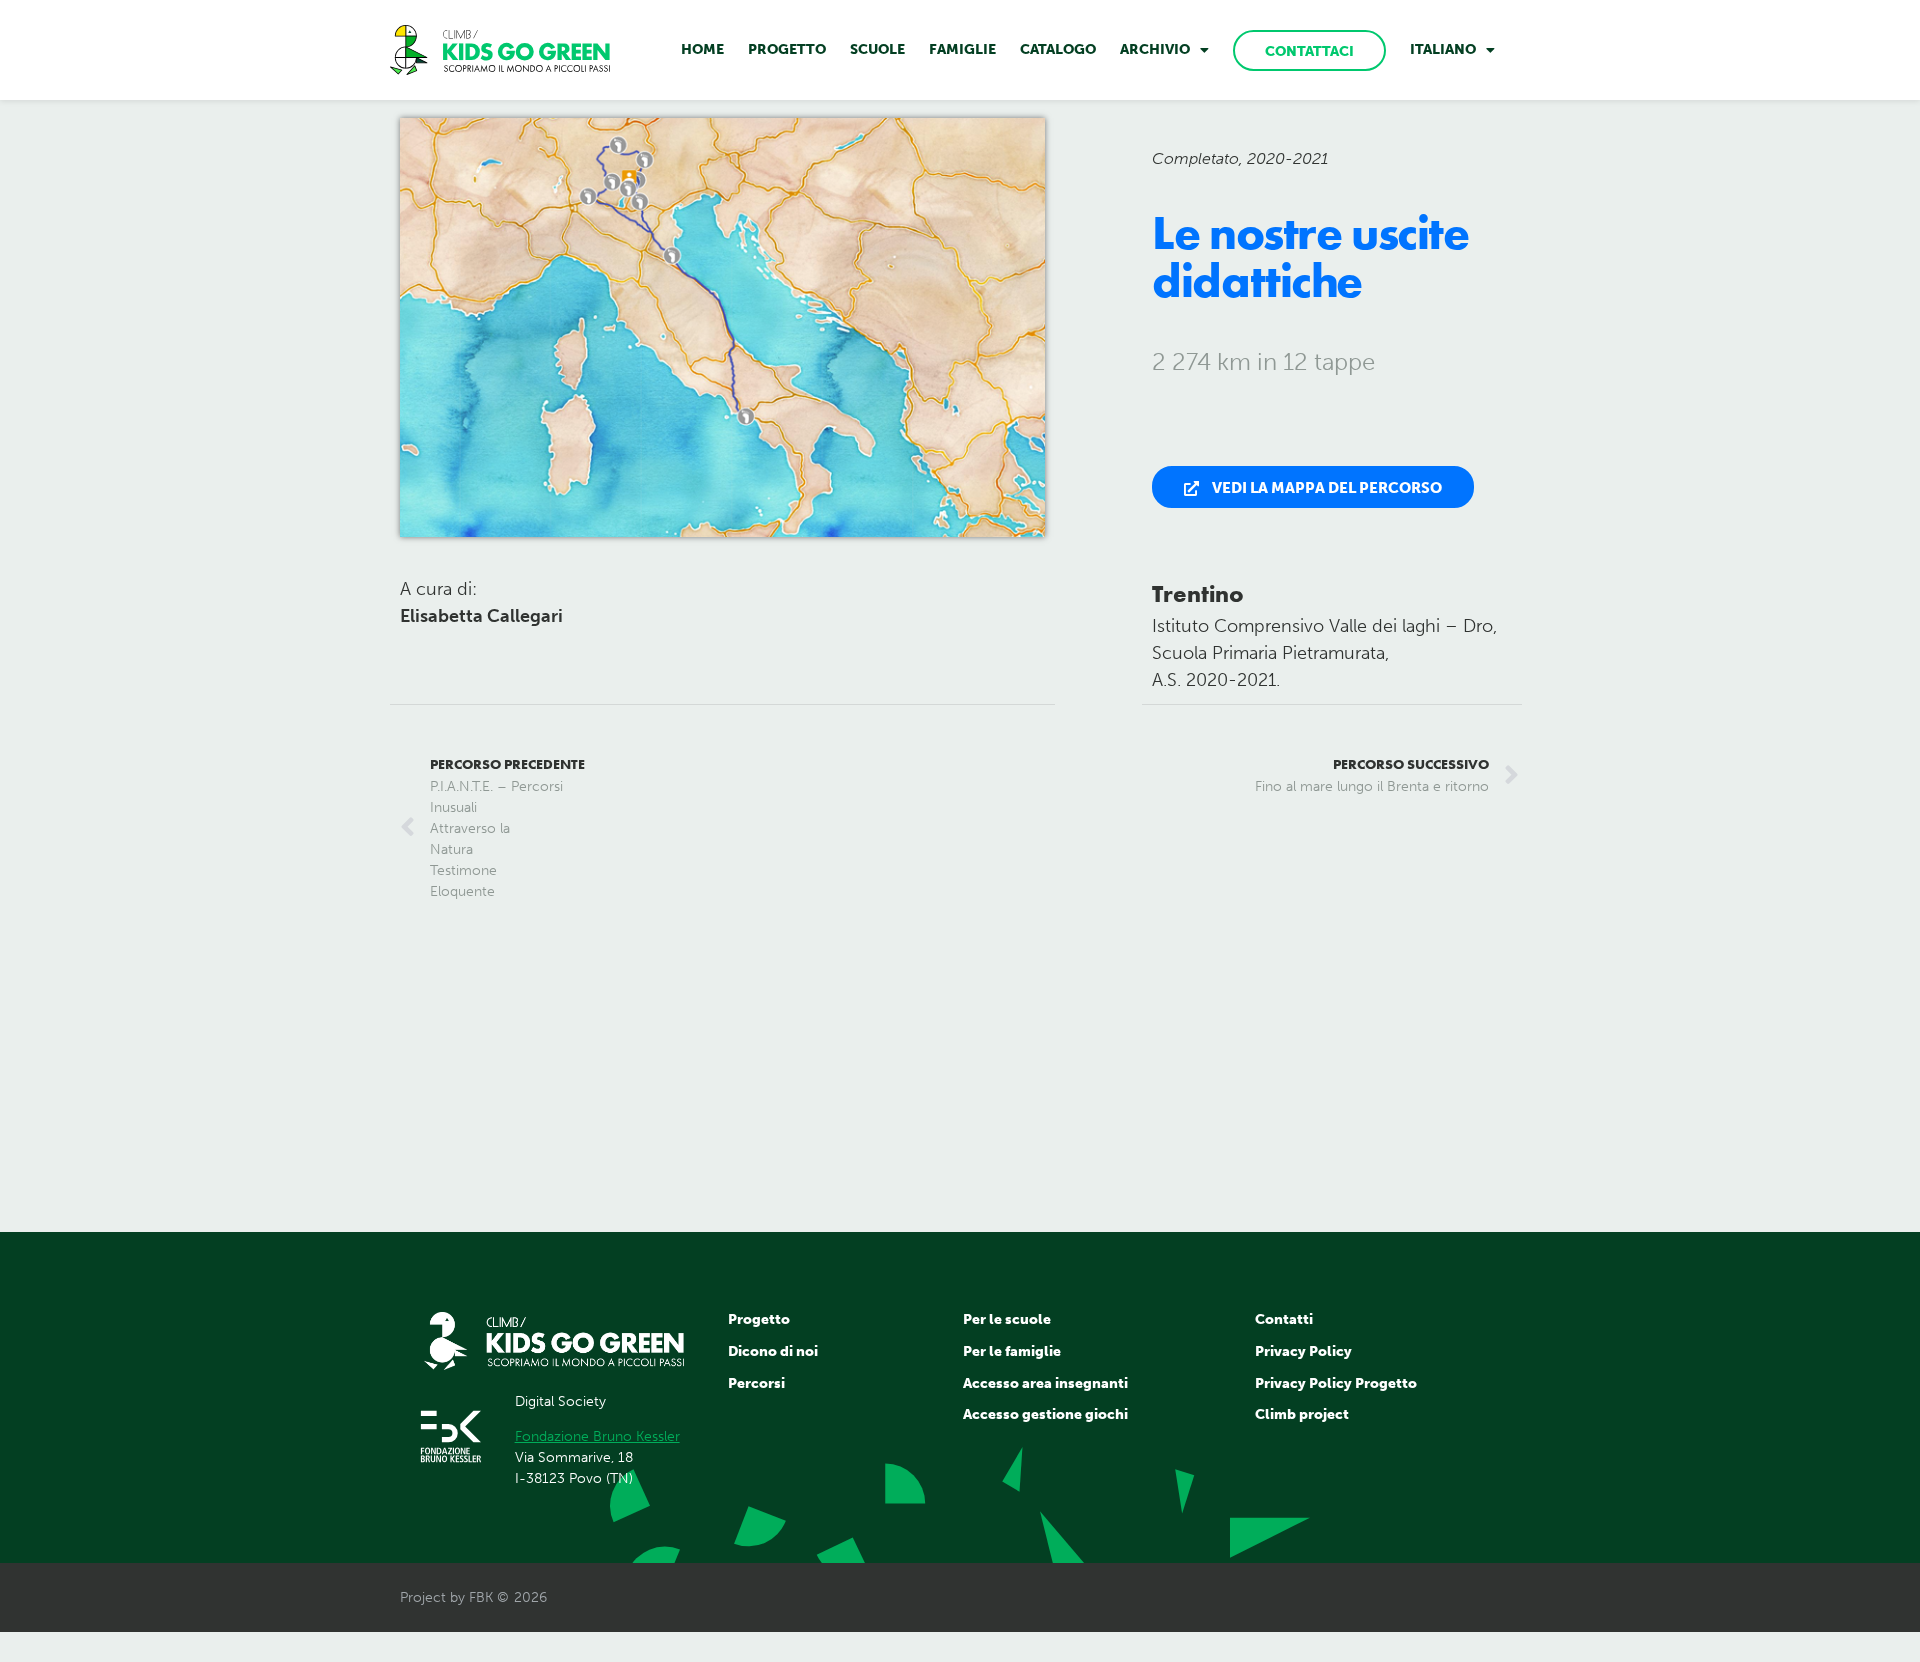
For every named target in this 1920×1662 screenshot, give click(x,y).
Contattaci (1309, 51)
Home (702, 49)
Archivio (1155, 49)
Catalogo (1058, 49)
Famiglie (962, 49)
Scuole (877, 49)
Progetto (787, 49)
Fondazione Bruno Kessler (597, 1436)
